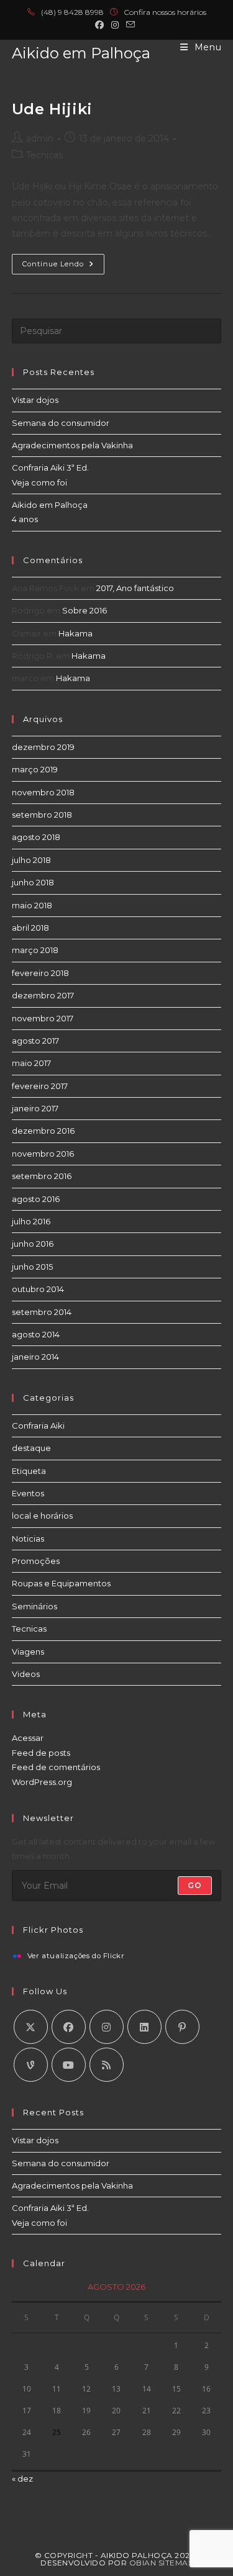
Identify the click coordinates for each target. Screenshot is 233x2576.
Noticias (28, 1539)
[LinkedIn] (144, 2027)
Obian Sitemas (161, 2563)
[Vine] (31, 2065)
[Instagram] (107, 2027)
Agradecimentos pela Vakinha (72, 445)
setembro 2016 (42, 1176)
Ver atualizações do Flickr (76, 1956)
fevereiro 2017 (40, 1086)
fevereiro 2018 (40, 973)
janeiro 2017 (35, 1108)
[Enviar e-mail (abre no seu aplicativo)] (130, 25)
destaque (31, 1448)
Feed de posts (41, 1753)
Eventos (28, 1493)
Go (195, 1885)
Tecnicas (44, 155)
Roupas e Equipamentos (61, 1583)
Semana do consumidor (61, 423)
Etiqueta (29, 1471)
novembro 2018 (43, 792)
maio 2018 (32, 905)
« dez (22, 2479)
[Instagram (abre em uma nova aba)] (115, 25)
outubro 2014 (38, 1289)
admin (40, 138)
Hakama (75, 633)
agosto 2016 (36, 1199)
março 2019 (35, 769)
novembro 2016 (43, 1154)
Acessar (28, 1738)
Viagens (28, 1652)
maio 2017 (31, 1063)
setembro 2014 (42, 1312)
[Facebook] (69, 2027)
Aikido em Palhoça (81, 53)
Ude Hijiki (52, 109)
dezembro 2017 (43, 995)
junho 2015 (32, 1267)
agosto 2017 (35, 1041)
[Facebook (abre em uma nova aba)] (101, 25)
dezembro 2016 (43, 1131)
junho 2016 (33, 1244)
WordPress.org (42, 1782)
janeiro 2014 (35, 1357)
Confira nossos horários (165, 12)
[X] (31, 2027)
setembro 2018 (42, 815)
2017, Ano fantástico (135, 588)
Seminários (34, 1606)
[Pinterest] (182, 2027)
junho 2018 (33, 882)
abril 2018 (30, 928)
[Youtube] (69, 2065)
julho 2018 (31, 860)
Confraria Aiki (38, 1426)
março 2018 (35, 950)
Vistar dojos (35, 400)
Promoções (36, 1561)
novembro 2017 (43, 1018)
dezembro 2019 (43, 747)
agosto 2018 (36, 837)
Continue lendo (63, 267)
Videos (26, 1674)
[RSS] (107, 2065)
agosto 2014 (36, 1334)
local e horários (42, 1516)
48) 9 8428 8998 (75, 12)
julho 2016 (31, 1221)
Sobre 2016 (85, 610)
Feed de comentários (56, 1767)
